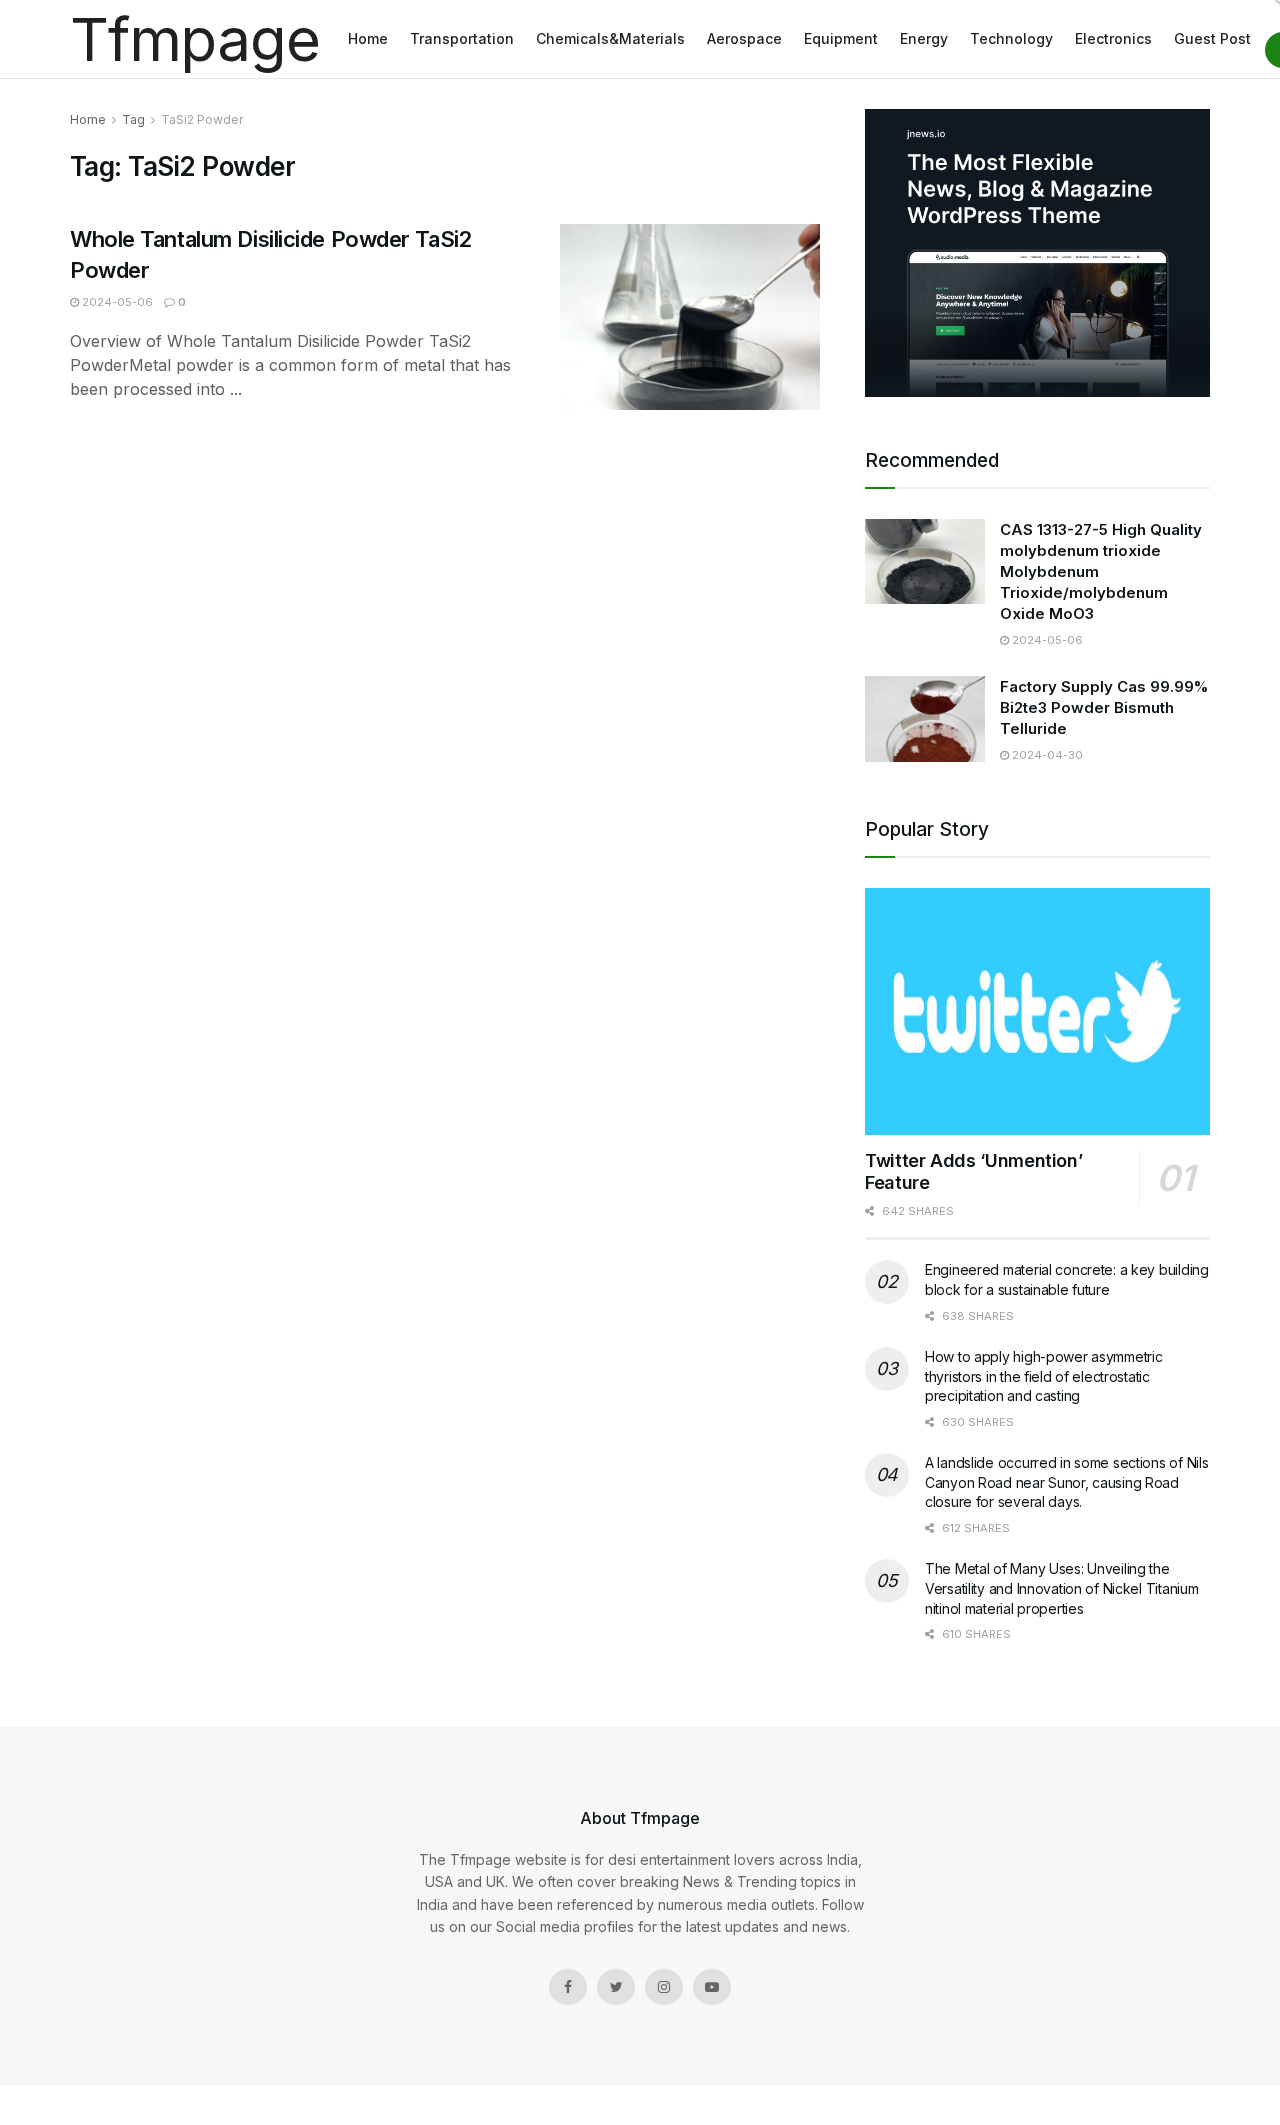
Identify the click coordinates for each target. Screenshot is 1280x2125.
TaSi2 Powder (202, 119)
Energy (924, 38)
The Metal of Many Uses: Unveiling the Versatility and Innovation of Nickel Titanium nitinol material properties (1061, 1588)
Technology (1011, 38)
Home (368, 38)
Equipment (841, 38)
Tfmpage (195, 39)
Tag (133, 119)
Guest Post (1212, 38)
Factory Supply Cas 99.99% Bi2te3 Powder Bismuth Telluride (1104, 707)
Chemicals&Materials (610, 38)
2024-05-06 (116, 302)
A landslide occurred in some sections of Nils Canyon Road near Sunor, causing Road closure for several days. (1066, 1482)
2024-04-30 (1046, 755)
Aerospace (744, 38)
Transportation (462, 38)
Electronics (1113, 38)
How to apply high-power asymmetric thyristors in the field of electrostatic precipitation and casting (1043, 1376)
